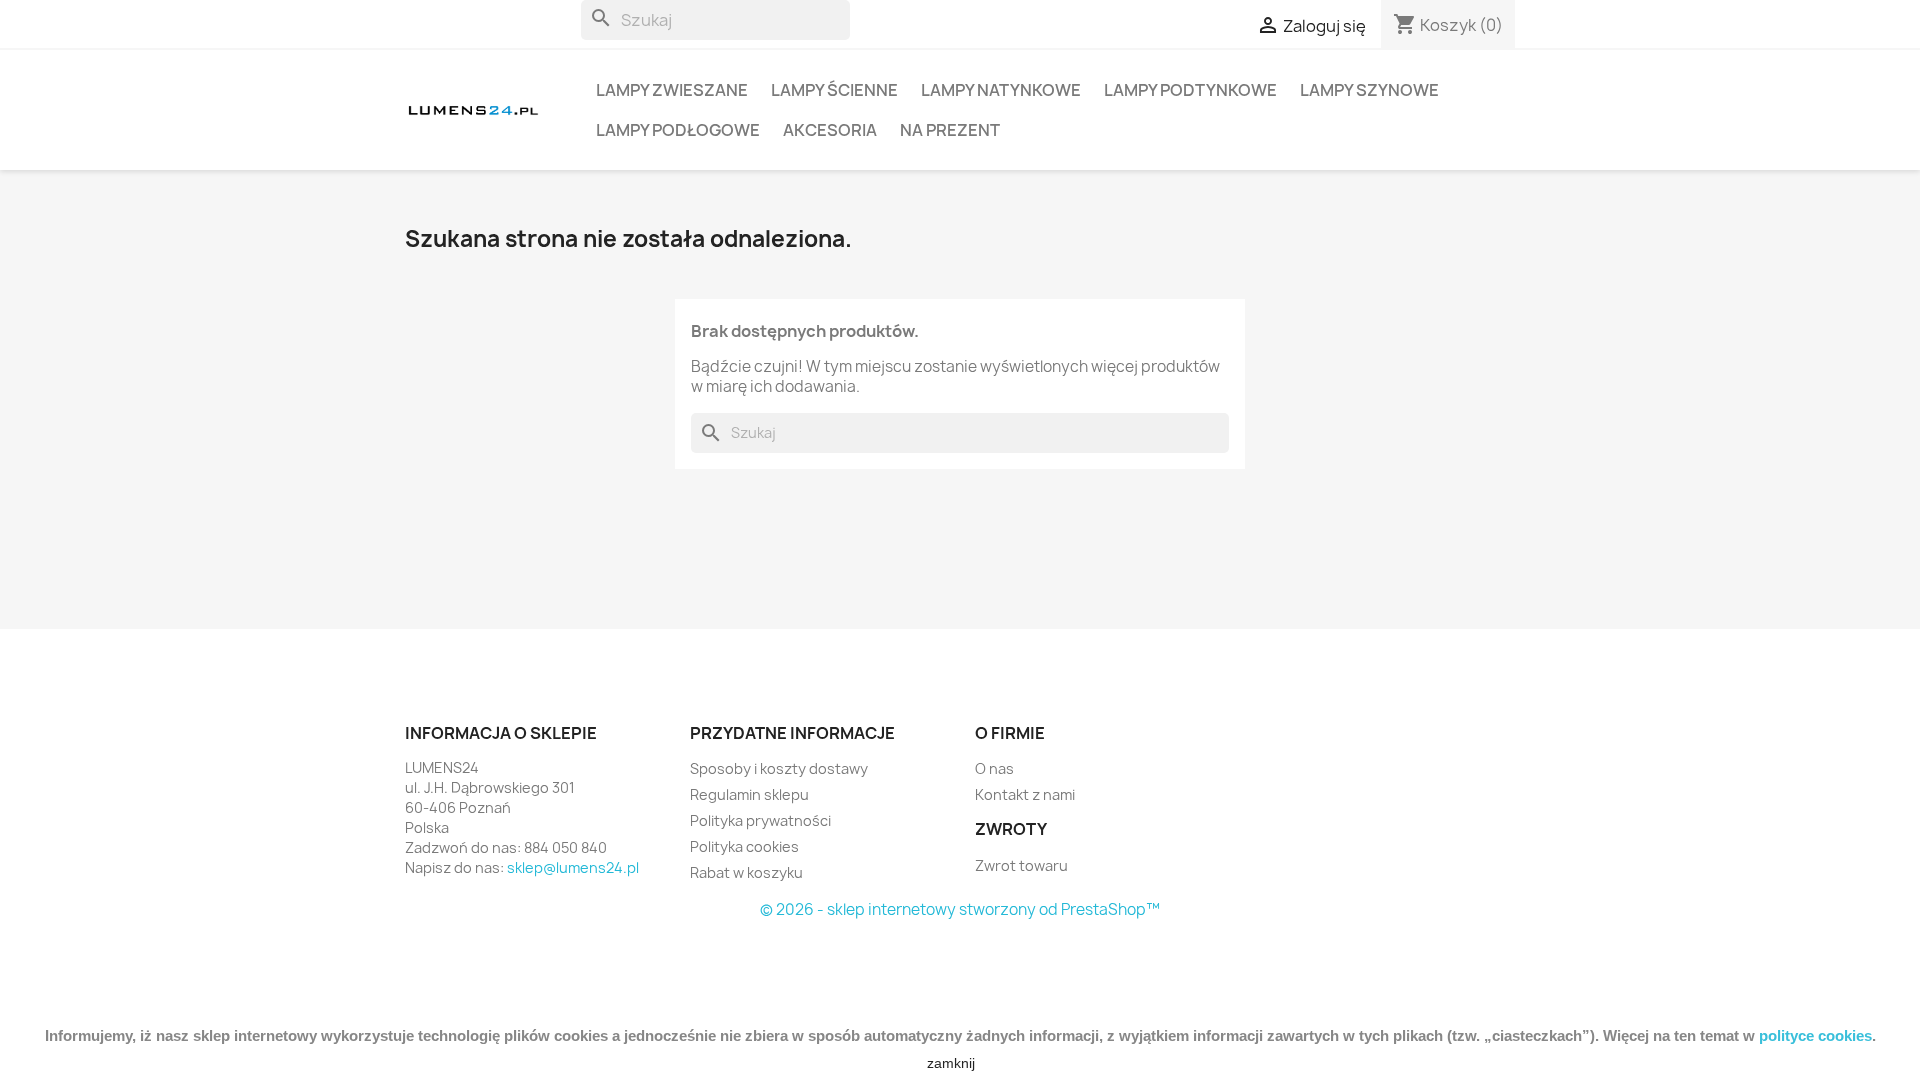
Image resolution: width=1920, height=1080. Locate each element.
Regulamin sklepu (749, 794)
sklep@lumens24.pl (573, 867)
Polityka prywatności (760, 820)
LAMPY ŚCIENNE (834, 90)
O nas (994, 768)
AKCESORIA (830, 130)
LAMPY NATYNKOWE (1001, 90)
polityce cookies (1815, 1035)
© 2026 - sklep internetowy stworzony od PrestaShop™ (960, 909)
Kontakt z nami (1025, 794)
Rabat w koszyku (746, 872)
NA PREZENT (950, 130)
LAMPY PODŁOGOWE (678, 130)
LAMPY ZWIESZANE (672, 90)
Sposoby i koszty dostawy (779, 768)
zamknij (951, 1063)
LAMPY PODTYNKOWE (1190, 90)
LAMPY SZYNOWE (1369, 90)
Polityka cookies (744, 846)
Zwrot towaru (1021, 865)
